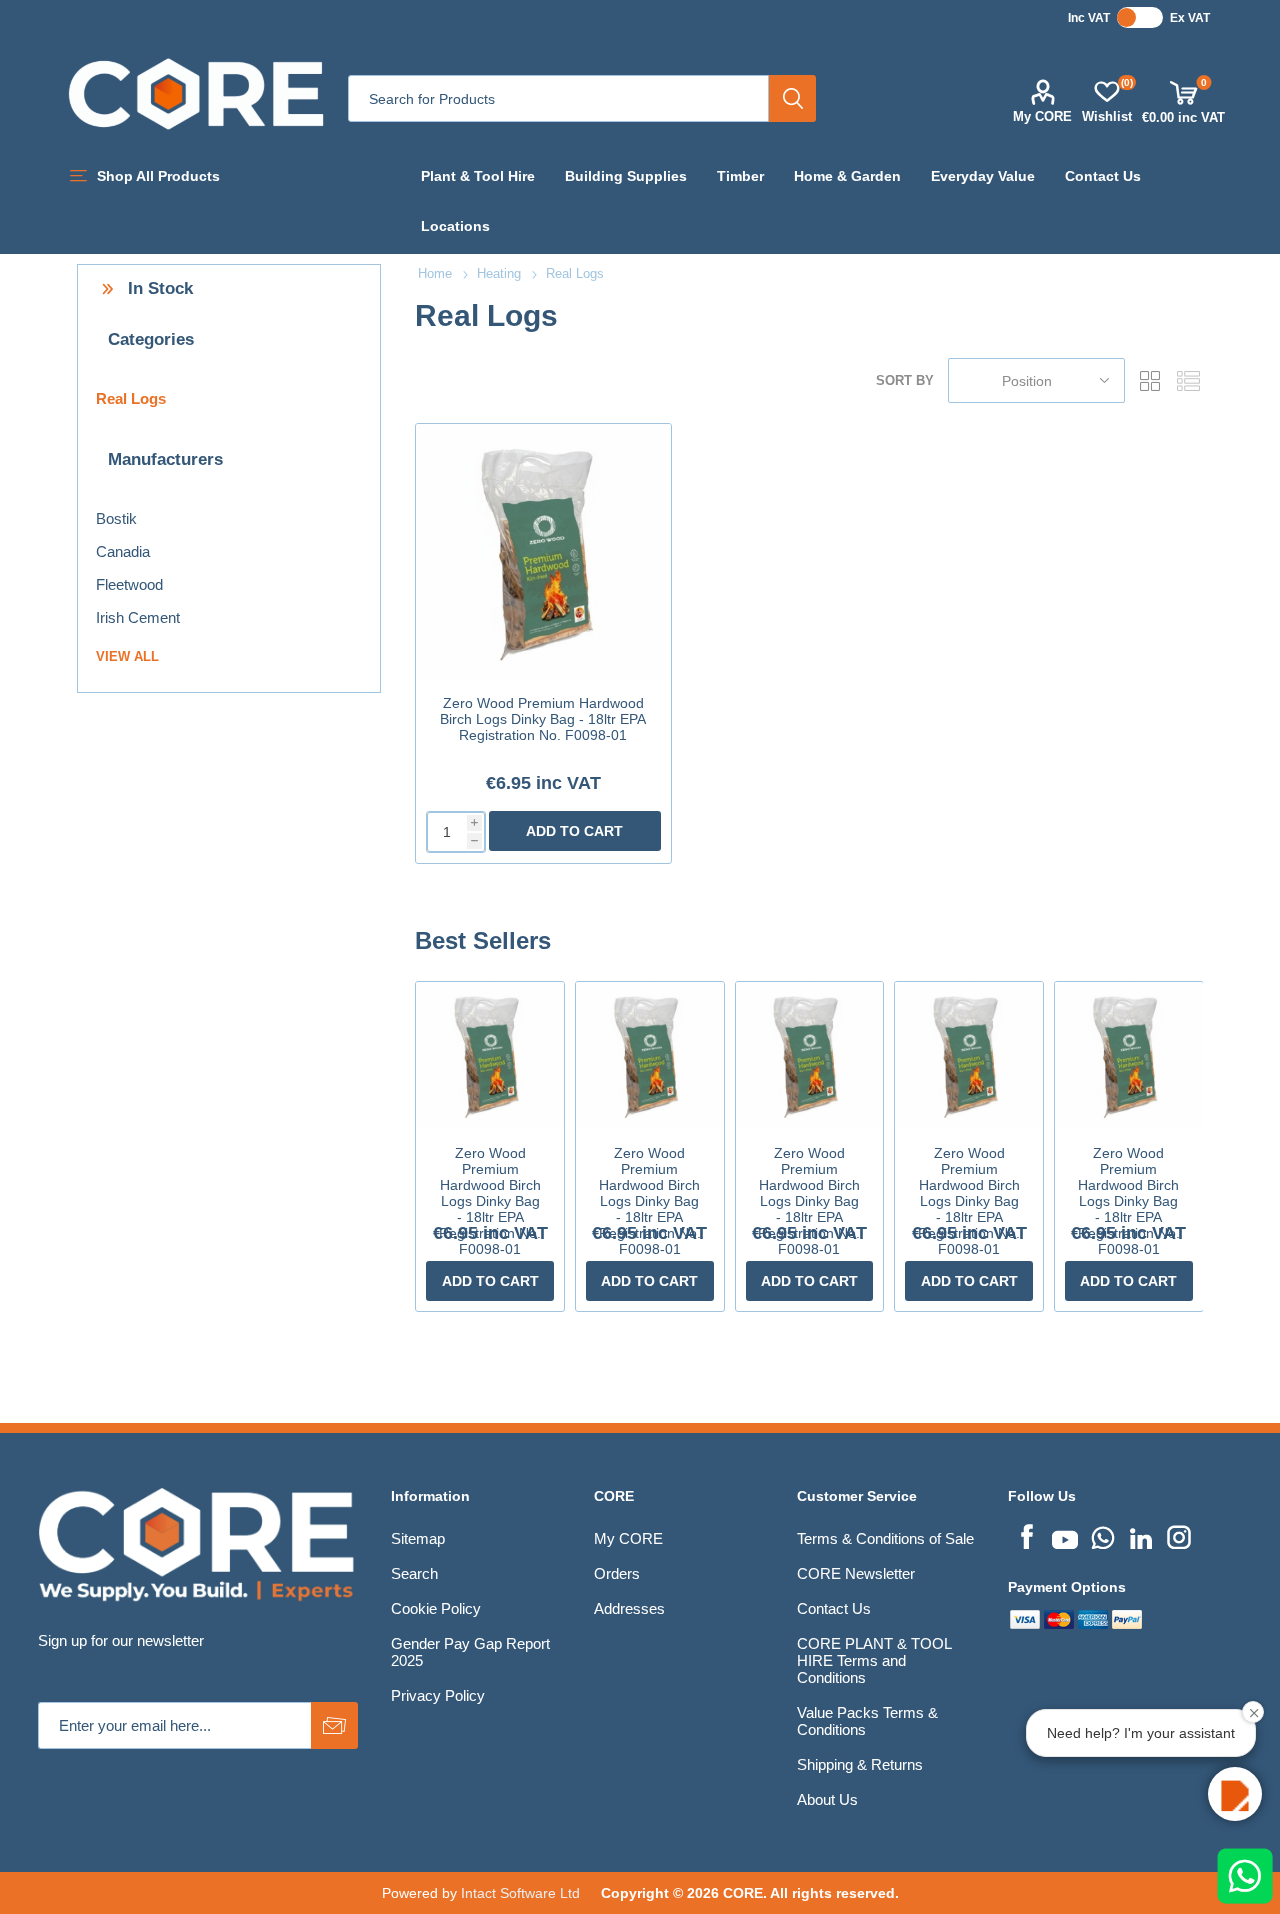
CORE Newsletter (856, 1573)
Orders (617, 1573)
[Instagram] (1179, 1535)
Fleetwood (129, 584)
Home (435, 273)
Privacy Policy (438, 1695)
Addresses (629, 1608)
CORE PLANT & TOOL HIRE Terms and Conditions (874, 1660)
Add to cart (574, 831)
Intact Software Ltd (520, 1893)
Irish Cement (138, 617)
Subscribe (334, 1725)
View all (127, 656)
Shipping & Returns (860, 1764)
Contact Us (834, 1608)
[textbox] (558, 98)
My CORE (1042, 116)
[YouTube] (1065, 1535)
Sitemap (418, 1538)
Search (792, 98)
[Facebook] (1027, 1535)
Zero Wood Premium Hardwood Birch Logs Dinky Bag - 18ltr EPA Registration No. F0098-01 (543, 719)
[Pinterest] (1103, 1535)
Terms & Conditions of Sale (885, 1538)
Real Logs (131, 398)
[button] (1235, 1794)
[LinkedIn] (1141, 1535)
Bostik (116, 518)
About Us (827, 1799)
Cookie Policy (436, 1608)
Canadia (123, 551)
